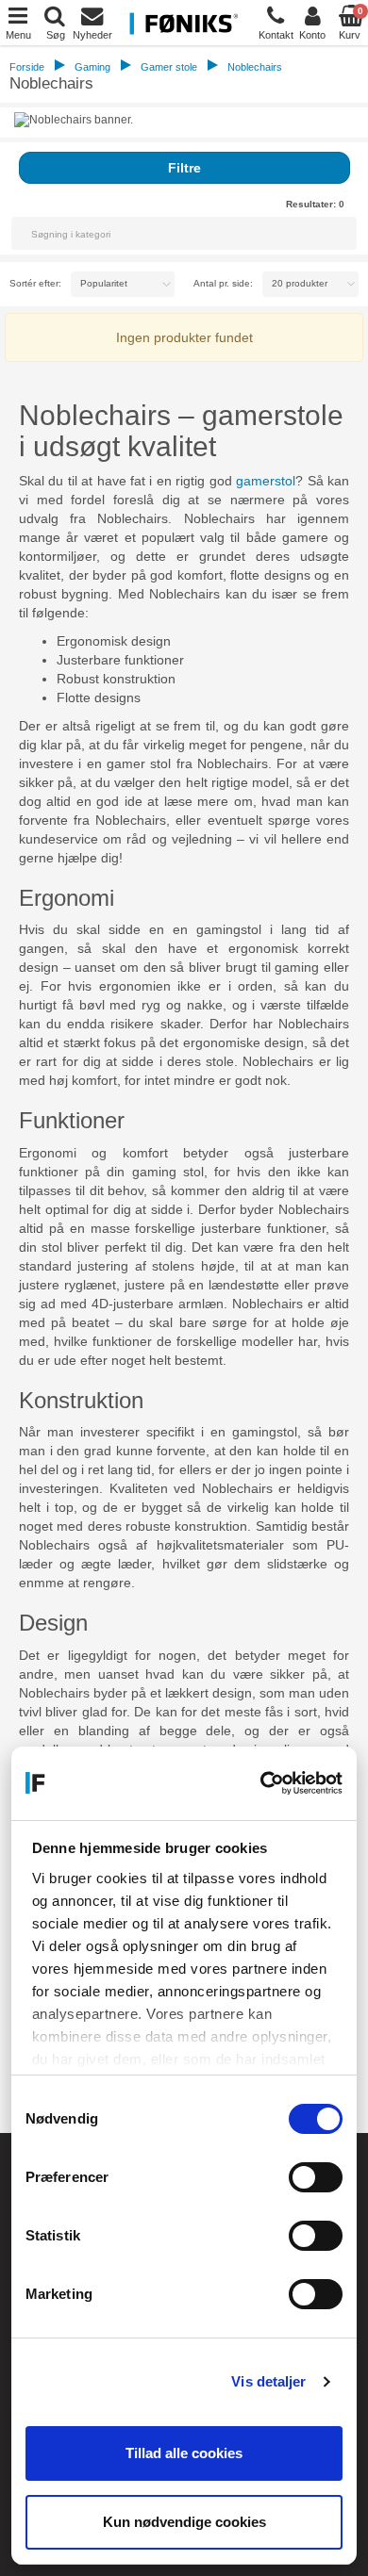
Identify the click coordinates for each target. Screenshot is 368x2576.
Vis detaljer (268, 2381)
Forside (27, 67)
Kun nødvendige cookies (184, 2522)
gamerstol (266, 481)
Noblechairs (255, 67)
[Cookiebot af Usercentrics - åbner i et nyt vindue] (262, 1783)
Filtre (184, 168)
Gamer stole (169, 67)
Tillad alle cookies (184, 2453)
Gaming (92, 67)
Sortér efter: (35, 283)
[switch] (316, 2177)
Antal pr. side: (223, 283)
